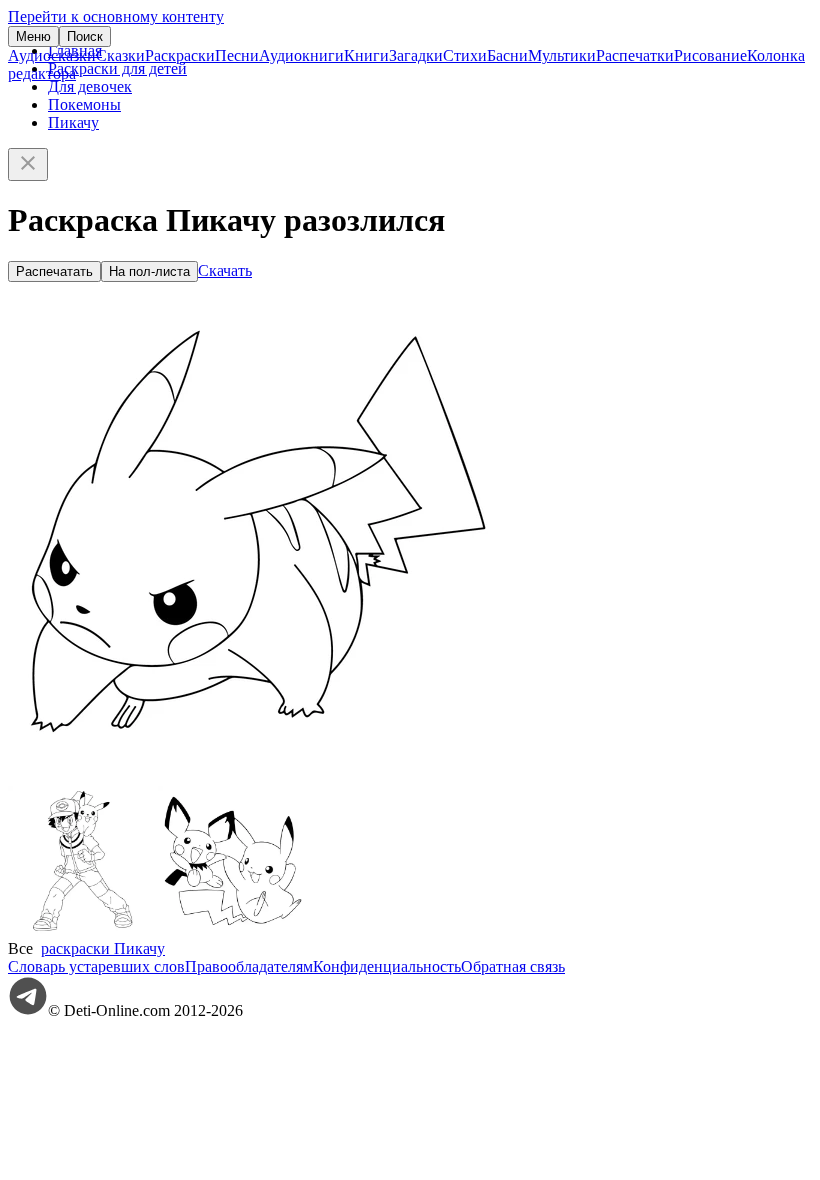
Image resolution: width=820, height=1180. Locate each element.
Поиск (85, 36)
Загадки (416, 55)
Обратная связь (513, 966)
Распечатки (635, 55)
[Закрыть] (28, 164)
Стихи (465, 55)
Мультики (562, 55)
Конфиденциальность (387, 966)
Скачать (225, 270)
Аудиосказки (52, 55)
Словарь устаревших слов (96, 966)
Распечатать (54, 271)
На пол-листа (149, 271)
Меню (33, 36)
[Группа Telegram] (28, 1010)
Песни (237, 55)
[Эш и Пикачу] (83, 930)
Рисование (710, 55)
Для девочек (90, 86)
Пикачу (73, 122)
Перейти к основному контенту (116, 16)
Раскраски (180, 55)
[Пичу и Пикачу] (233, 930)
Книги (366, 55)
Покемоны (84, 104)
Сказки (120, 55)
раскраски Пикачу (103, 948)
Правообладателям (249, 966)
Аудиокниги (301, 55)
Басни (507, 55)
